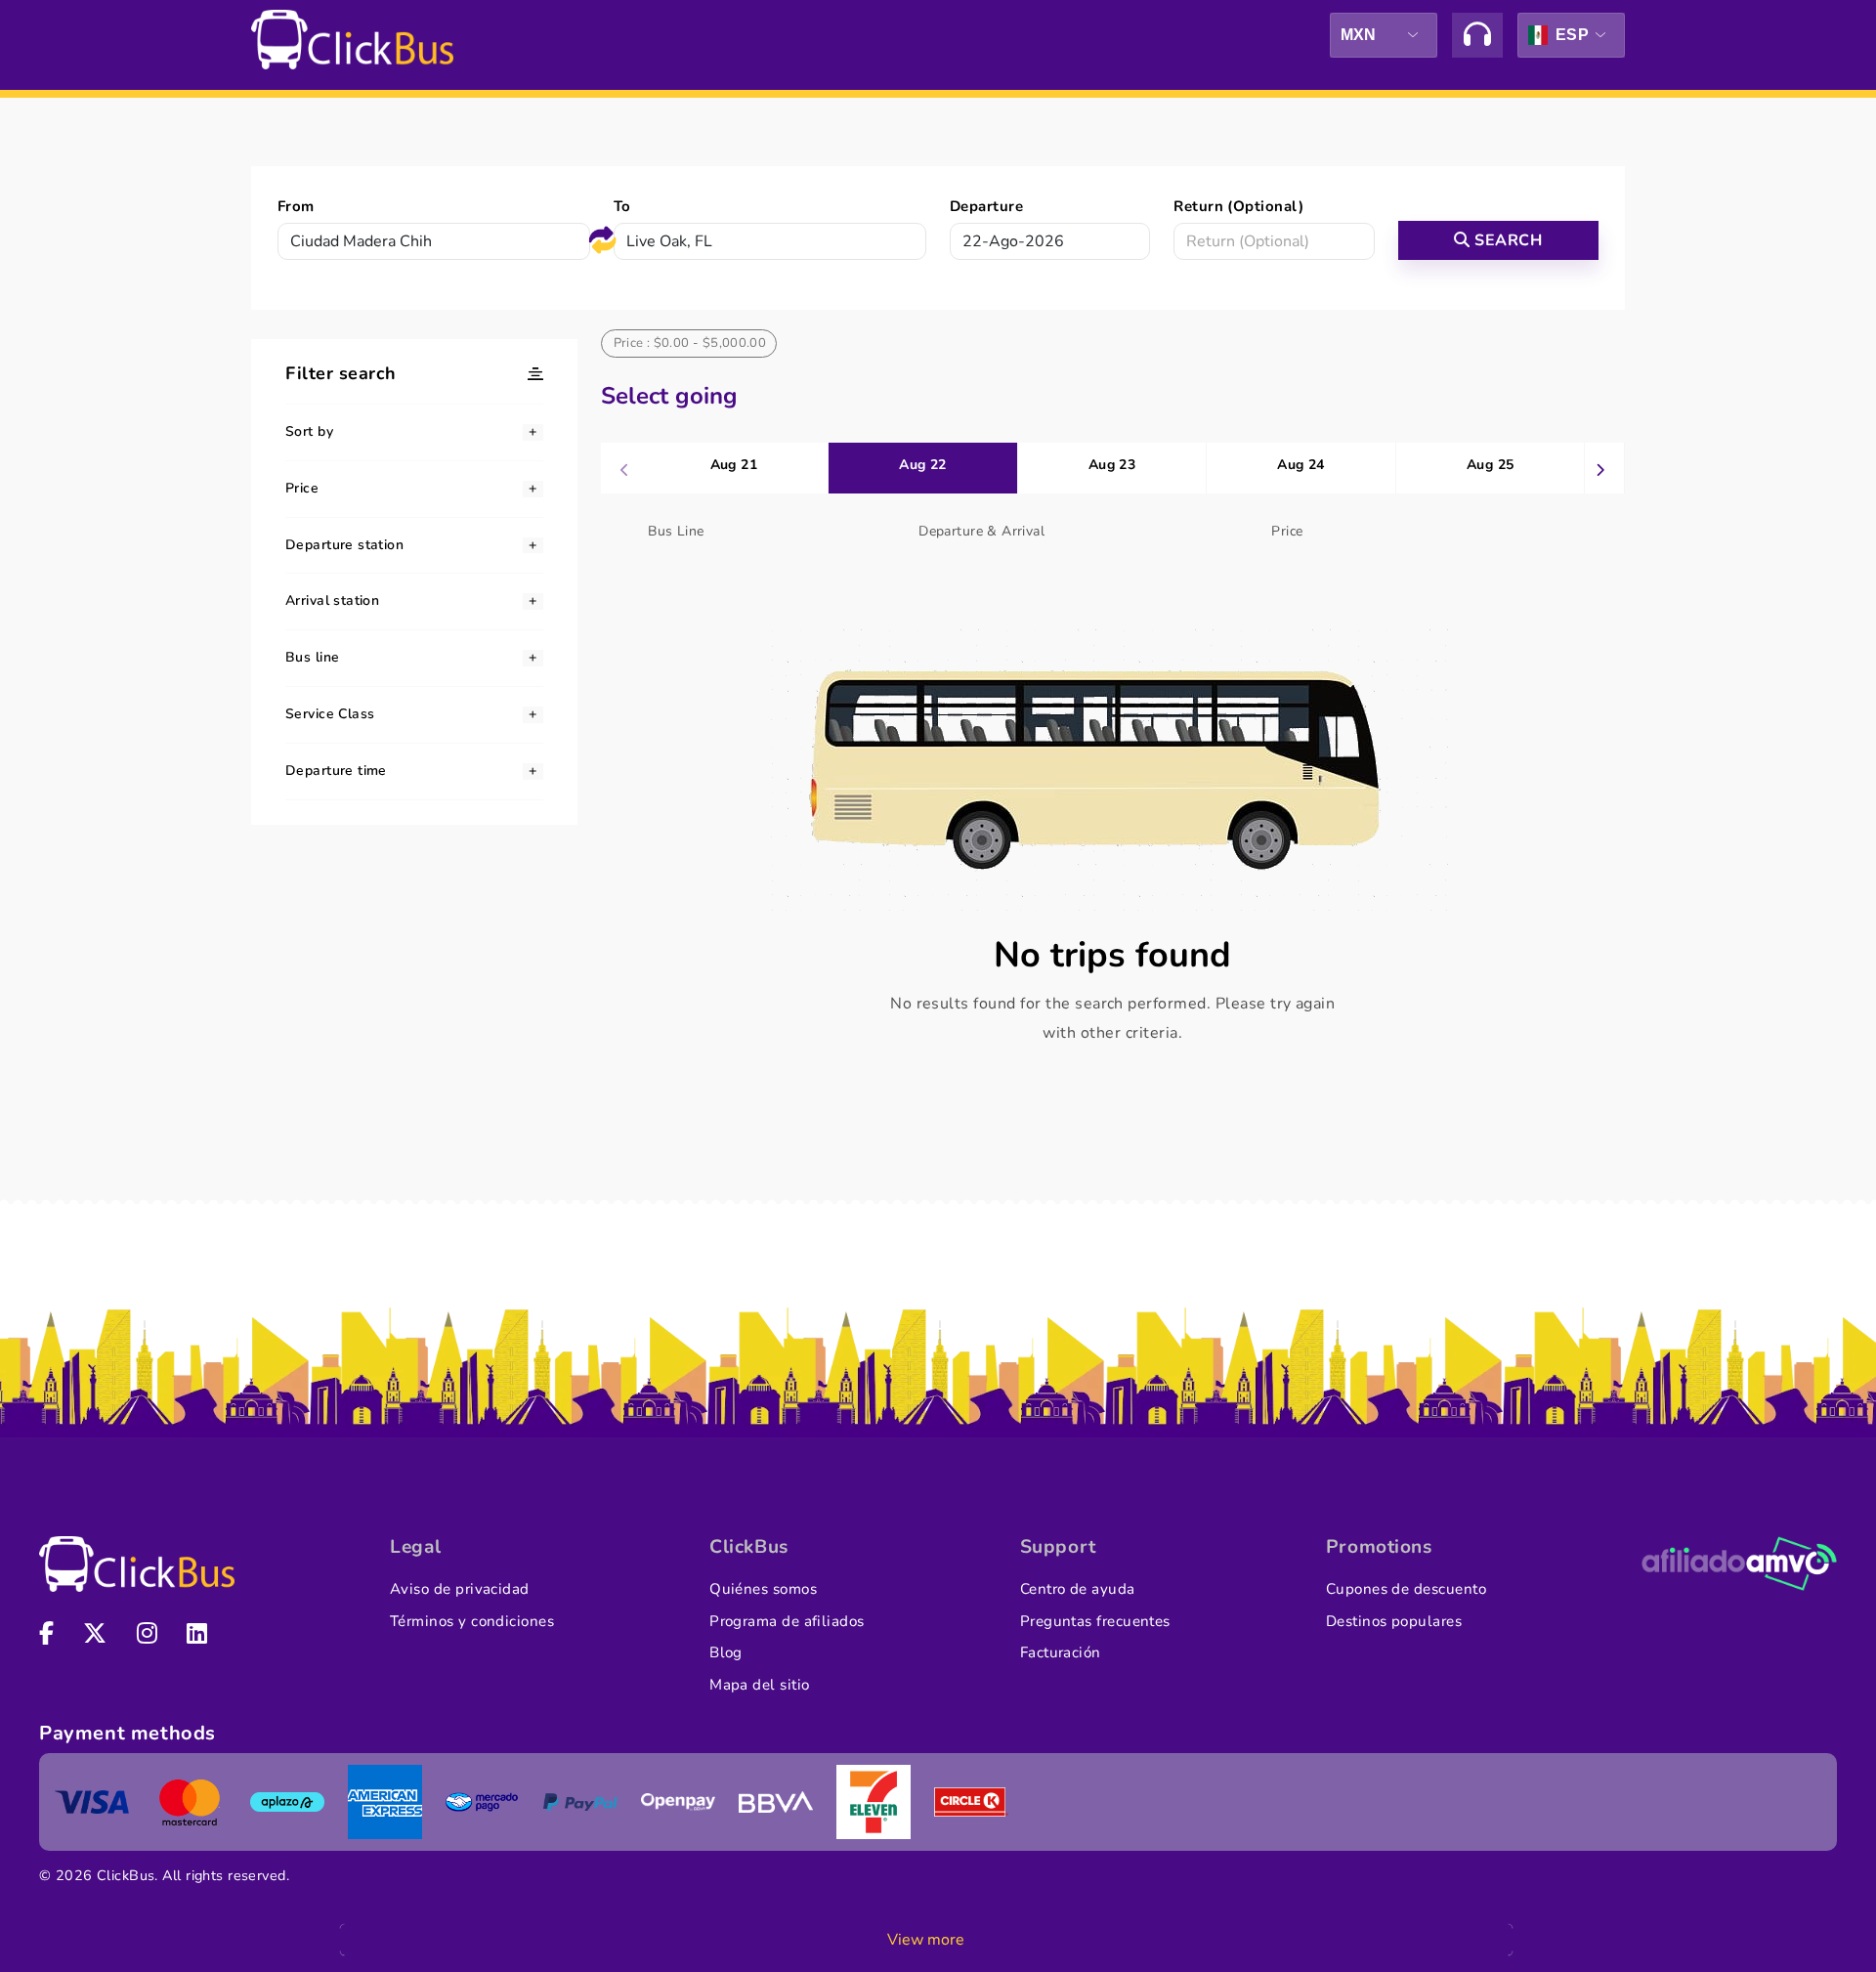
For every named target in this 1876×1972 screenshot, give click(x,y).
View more (926, 1940)
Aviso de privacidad (460, 1589)
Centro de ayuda (1078, 1589)
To (622, 206)
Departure (986, 206)
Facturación (1061, 1652)
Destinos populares (1394, 1621)
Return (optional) (1238, 206)
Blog (726, 1652)
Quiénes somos (763, 1589)
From (296, 206)
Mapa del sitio (759, 1685)
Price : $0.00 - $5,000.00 (690, 343)
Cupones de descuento (1406, 1589)
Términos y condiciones (472, 1621)
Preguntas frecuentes (1095, 1621)
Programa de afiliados (787, 1621)
